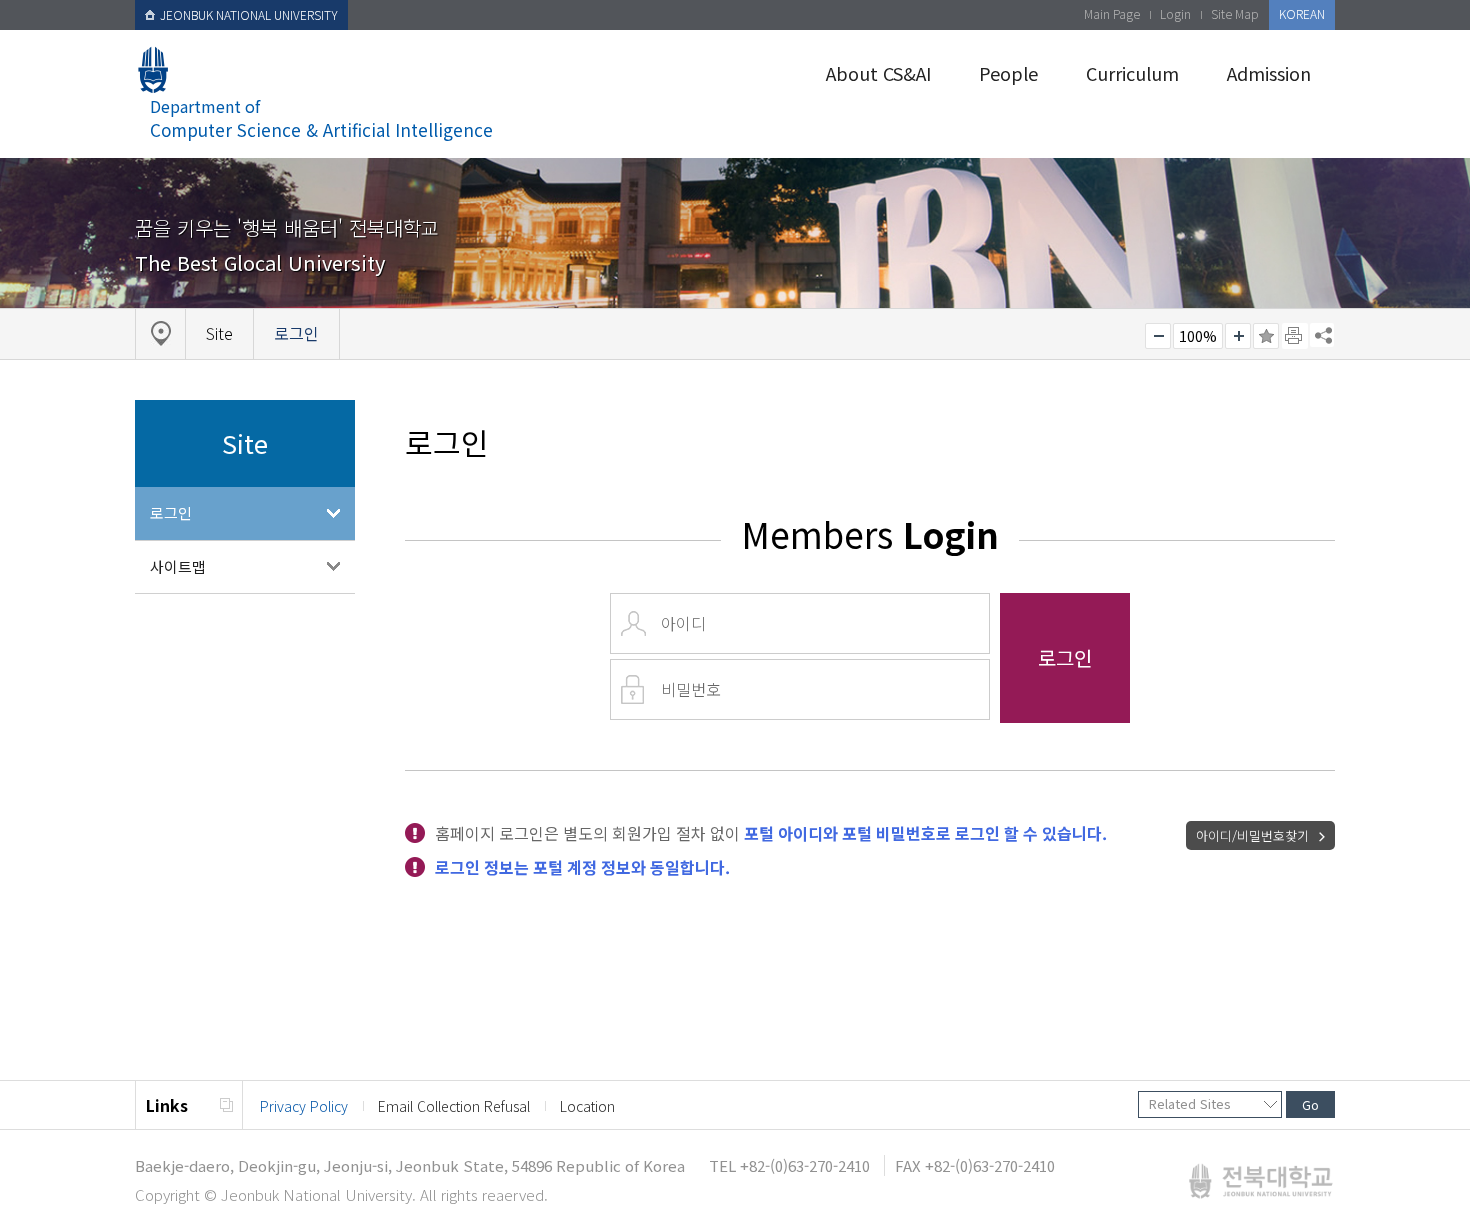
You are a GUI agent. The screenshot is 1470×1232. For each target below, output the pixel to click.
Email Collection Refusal (454, 1106)
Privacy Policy (304, 1106)
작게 (1158, 336)
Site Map (1235, 13)
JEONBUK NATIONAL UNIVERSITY (249, 14)
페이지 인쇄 (1295, 336)
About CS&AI (878, 73)
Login (1175, 13)
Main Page (1112, 13)
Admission (1269, 73)
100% (1198, 336)
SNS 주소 (1322, 335)
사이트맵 (178, 566)
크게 (1238, 336)
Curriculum (1132, 73)
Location (587, 1106)
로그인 (171, 512)
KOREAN (1302, 13)
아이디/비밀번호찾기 (1252, 835)
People (1008, 73)
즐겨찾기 (1266, 336)
